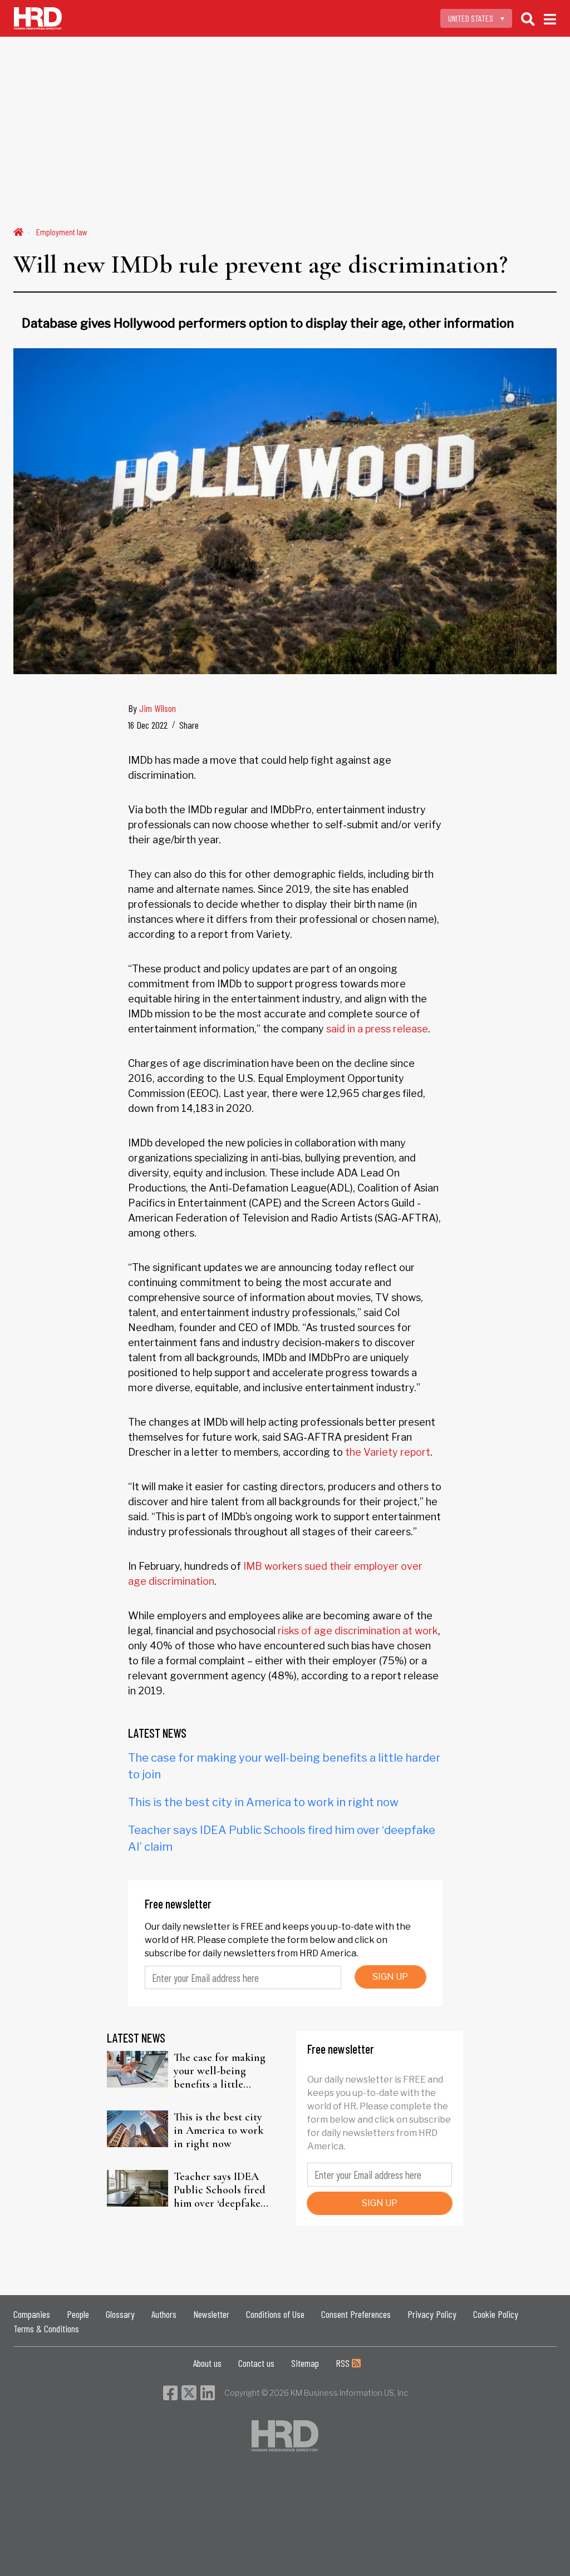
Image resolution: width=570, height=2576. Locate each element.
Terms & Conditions (46, 2328)
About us (207, 2363)
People (78, 2314)
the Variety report (388, 1452)
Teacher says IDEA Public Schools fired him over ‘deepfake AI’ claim (220, 2190)
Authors (164, 2314)
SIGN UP (390, 1977)
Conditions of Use (275, 2314)
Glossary (120, 2314)
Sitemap (305, 2363)
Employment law (62, 232)
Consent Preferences (356, 2314)
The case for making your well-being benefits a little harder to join (220, 2071)
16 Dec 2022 (148, 725)
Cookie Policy (496, 2314)
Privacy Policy (432, 2314)
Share (189, 725)
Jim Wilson (158, 708)
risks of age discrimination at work (358, 1631)
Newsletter (211, 2314)
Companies (32, 2314)
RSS (344, 2363)
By (152, 708)
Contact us (256, 2363)
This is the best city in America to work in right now (263, 1802)
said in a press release (377, 1029)
